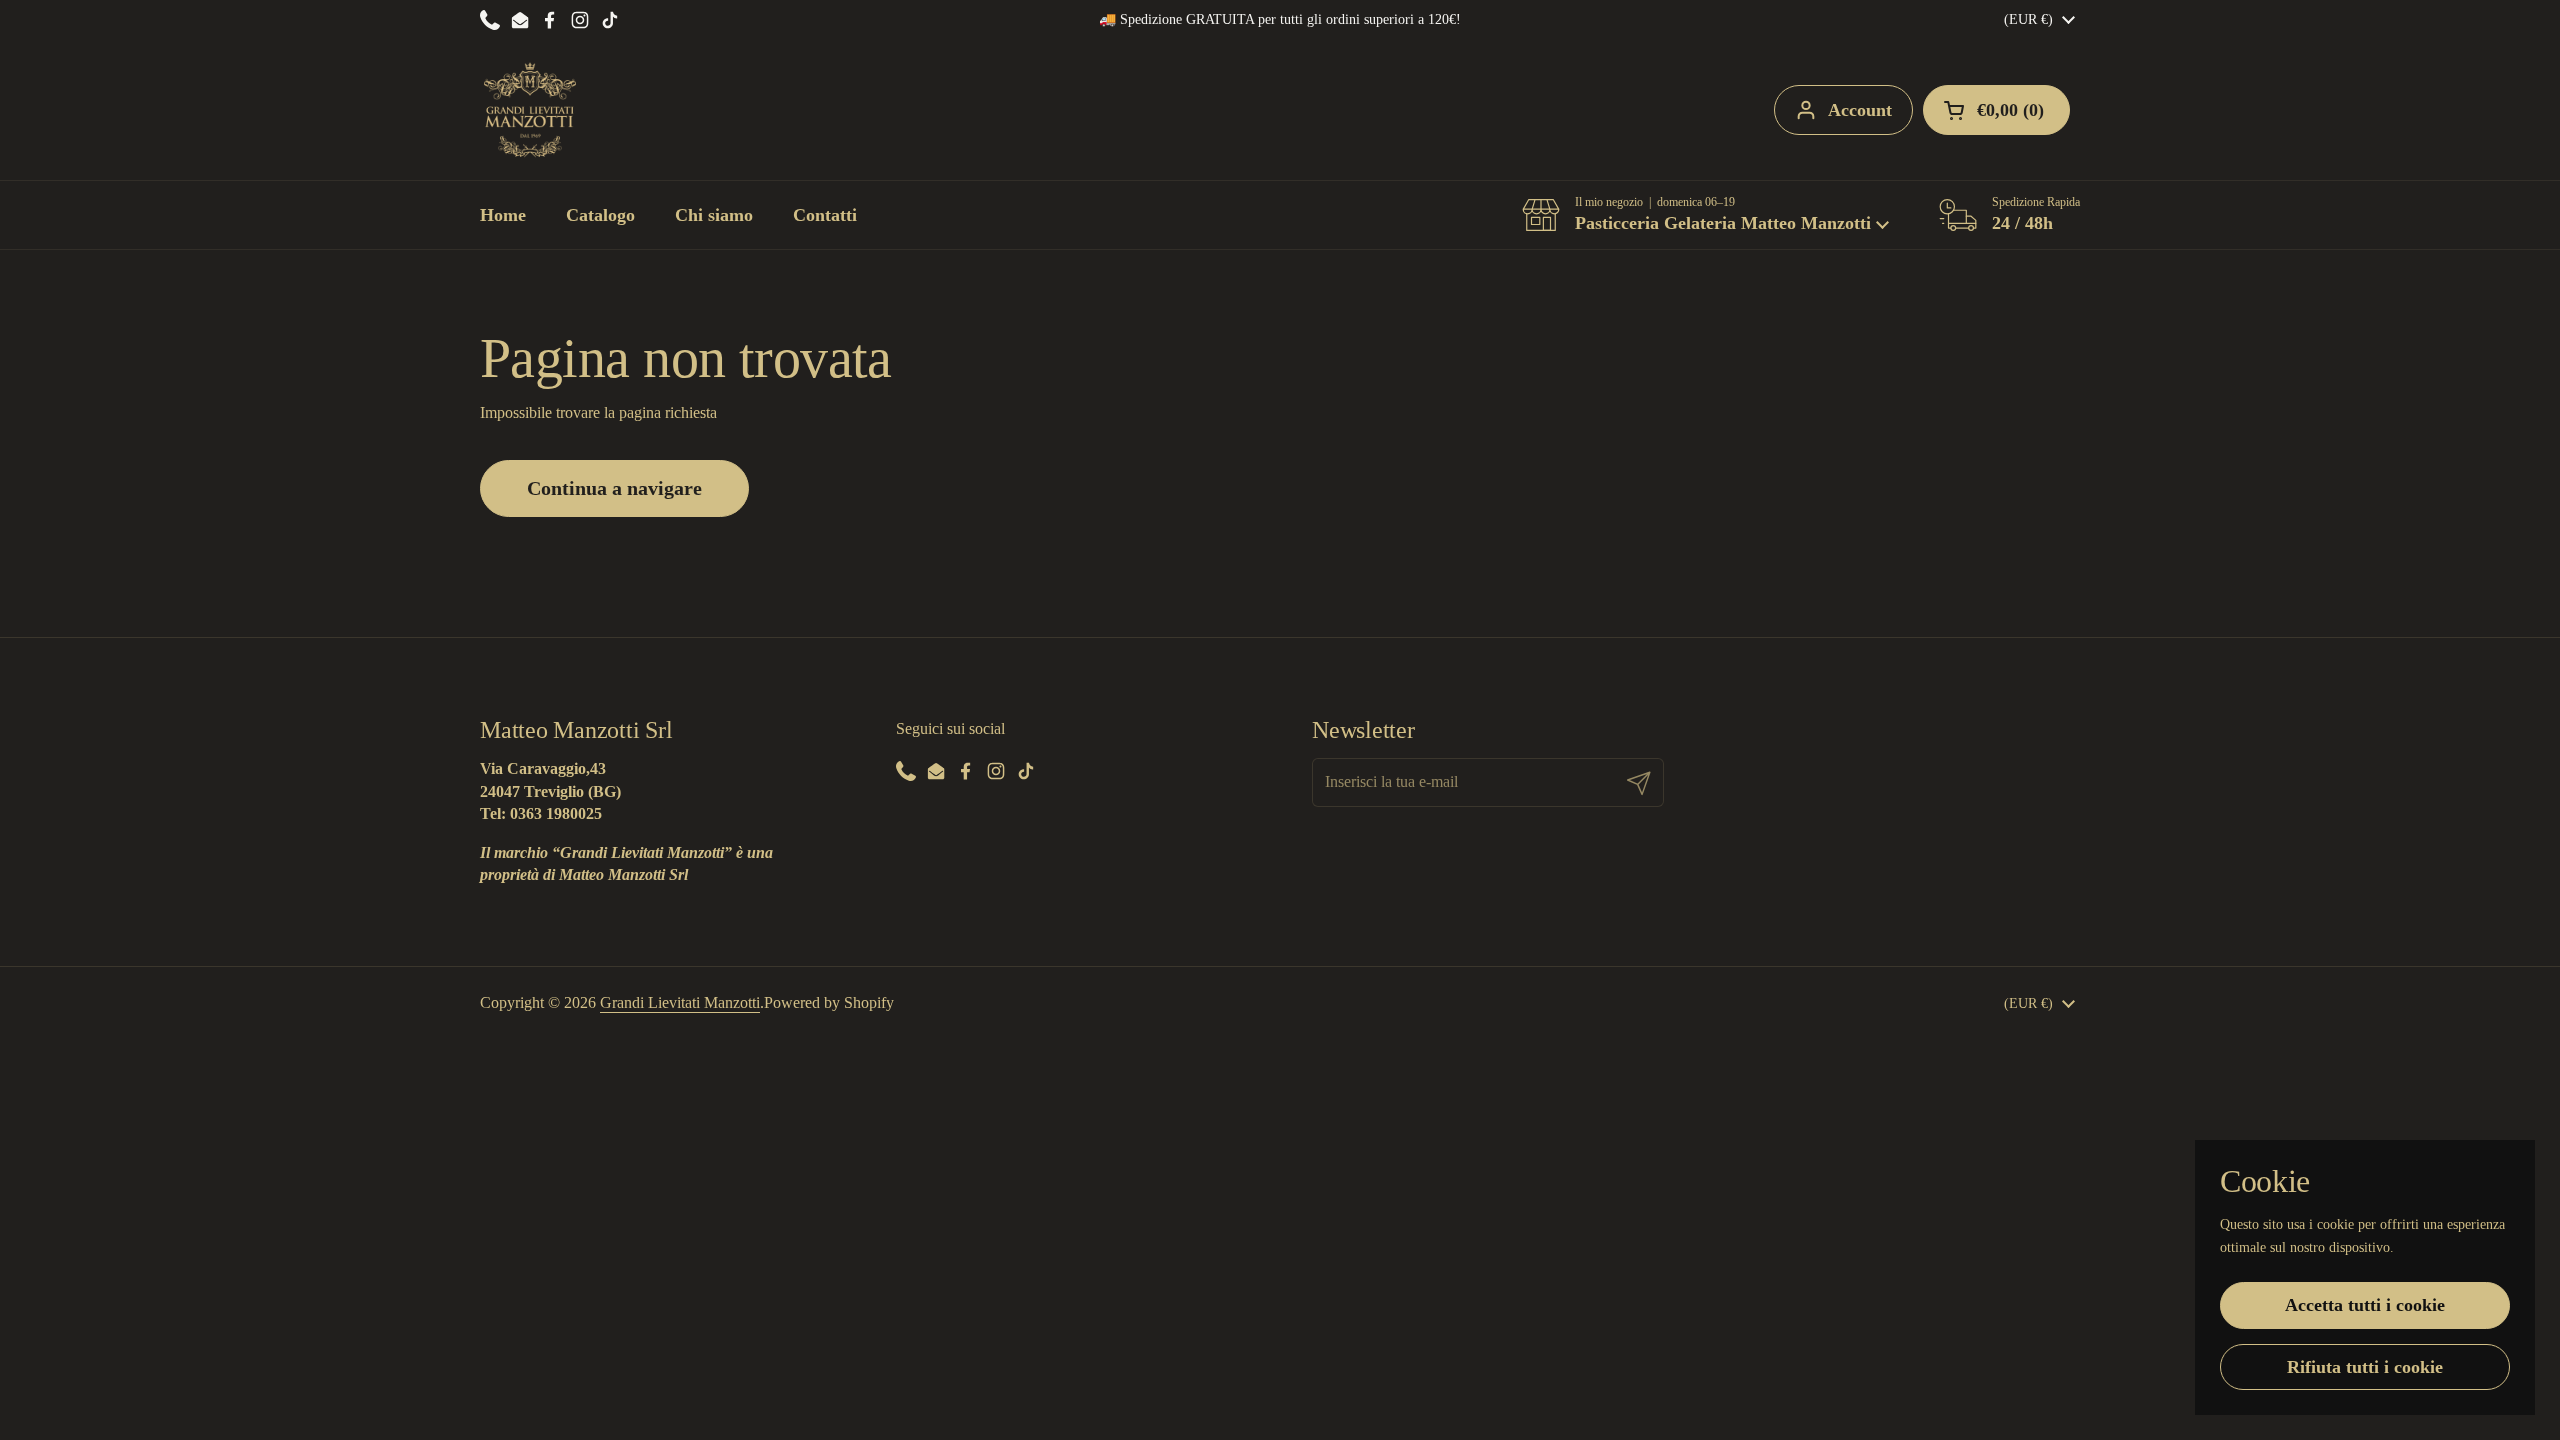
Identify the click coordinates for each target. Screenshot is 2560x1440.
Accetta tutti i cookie (2365, 1305)
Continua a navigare (614, 488)
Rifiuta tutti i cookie (2365, 1367)
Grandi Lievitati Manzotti (680, 1002)
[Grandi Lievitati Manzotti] (530, 110)
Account (1860, 110)
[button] (1705, 215)
